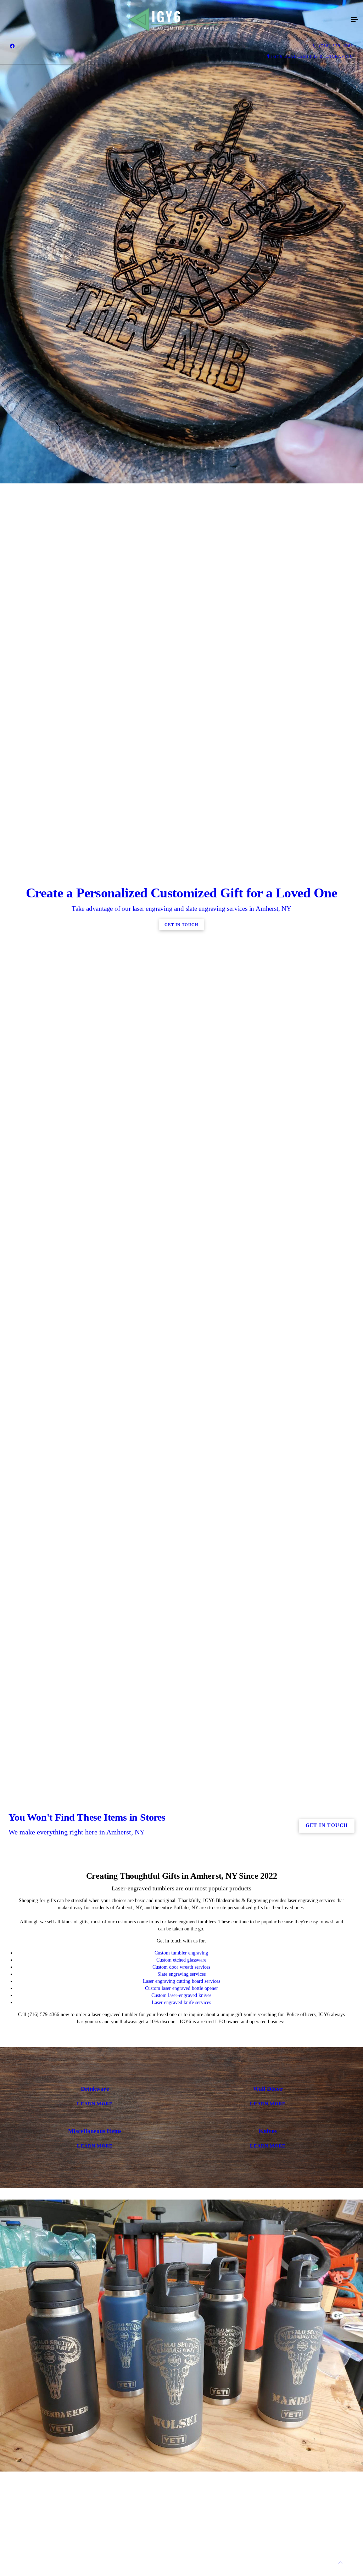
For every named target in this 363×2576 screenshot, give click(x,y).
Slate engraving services (181, 1974)
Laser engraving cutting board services (181, 1981)
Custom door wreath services (181, 1967)
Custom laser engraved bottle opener (181, 1988)
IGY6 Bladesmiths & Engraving (312, 56)
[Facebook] (12, 46)
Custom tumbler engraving (181, 1953)
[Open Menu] (354, 20)
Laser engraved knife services (181, 2002)
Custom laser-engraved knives (181, 1995)
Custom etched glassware (181, 1960)
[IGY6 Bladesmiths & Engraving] (174, 20)
